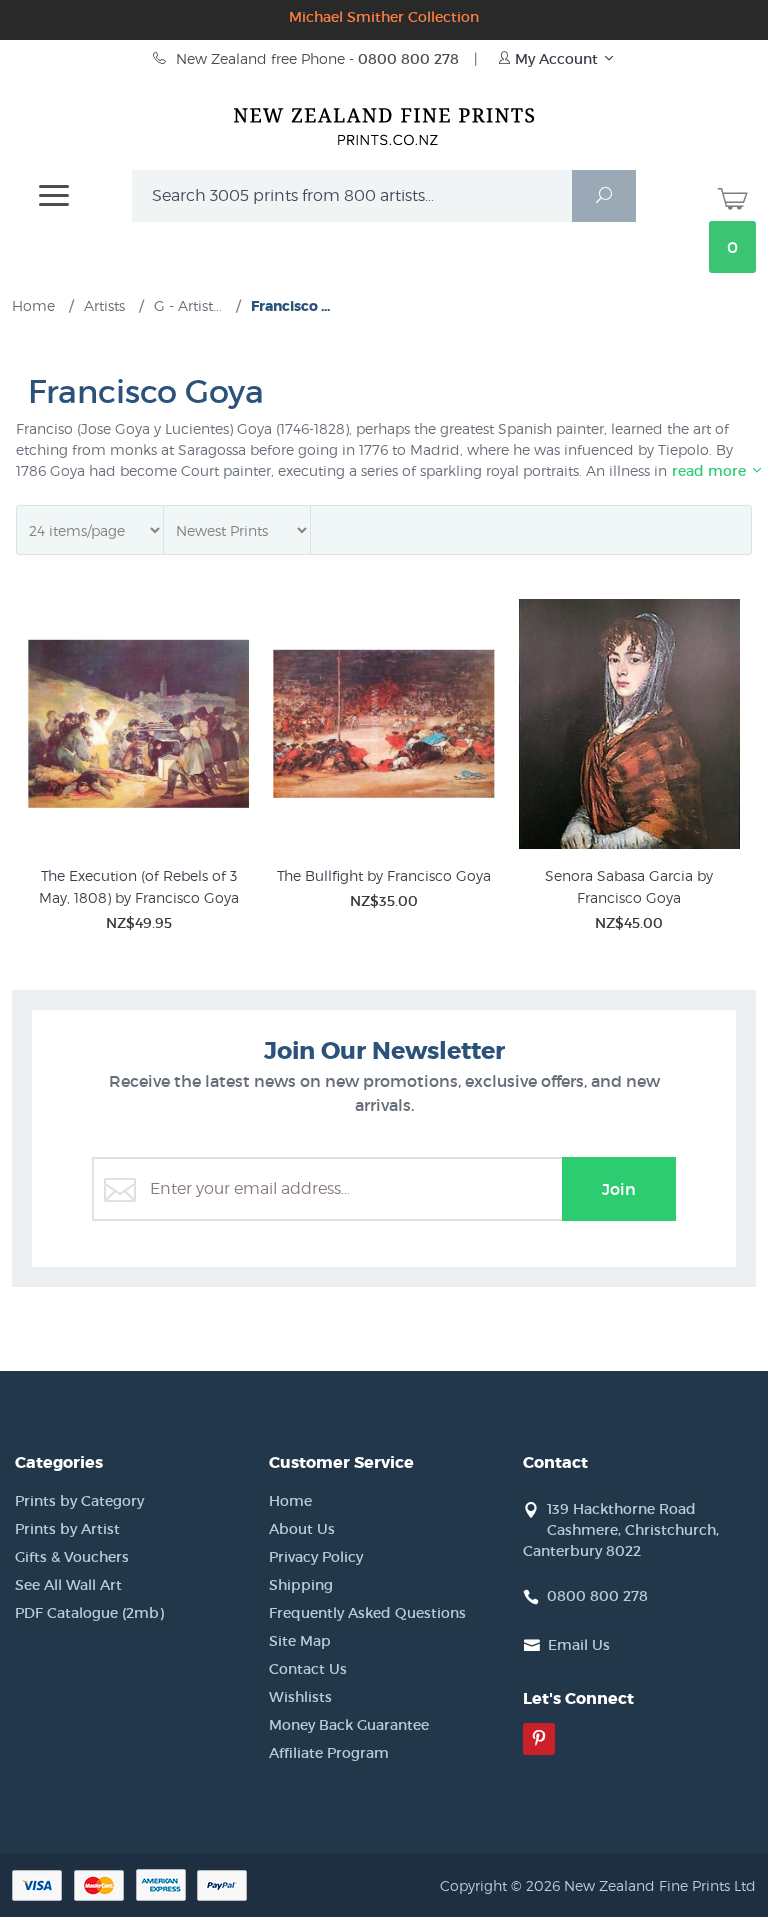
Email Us (579, 1645)
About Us (302, 1529)
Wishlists (300, 1697)
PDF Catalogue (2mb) (89, 1613)
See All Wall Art (68, 1585)
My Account (556, 59)
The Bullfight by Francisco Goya (384, 875)
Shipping (301, 1585)
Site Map (300, 1641)
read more (711, 471)
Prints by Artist (67, 1529)
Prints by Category (79, 1501)
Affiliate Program (329, 1753)
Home (290, 1501)
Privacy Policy (316, 1557)
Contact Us (308, 1669)
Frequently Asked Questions (367, 1613)
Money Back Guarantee (349, 1725)
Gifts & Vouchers (72, 1557)
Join (619, 1189)
